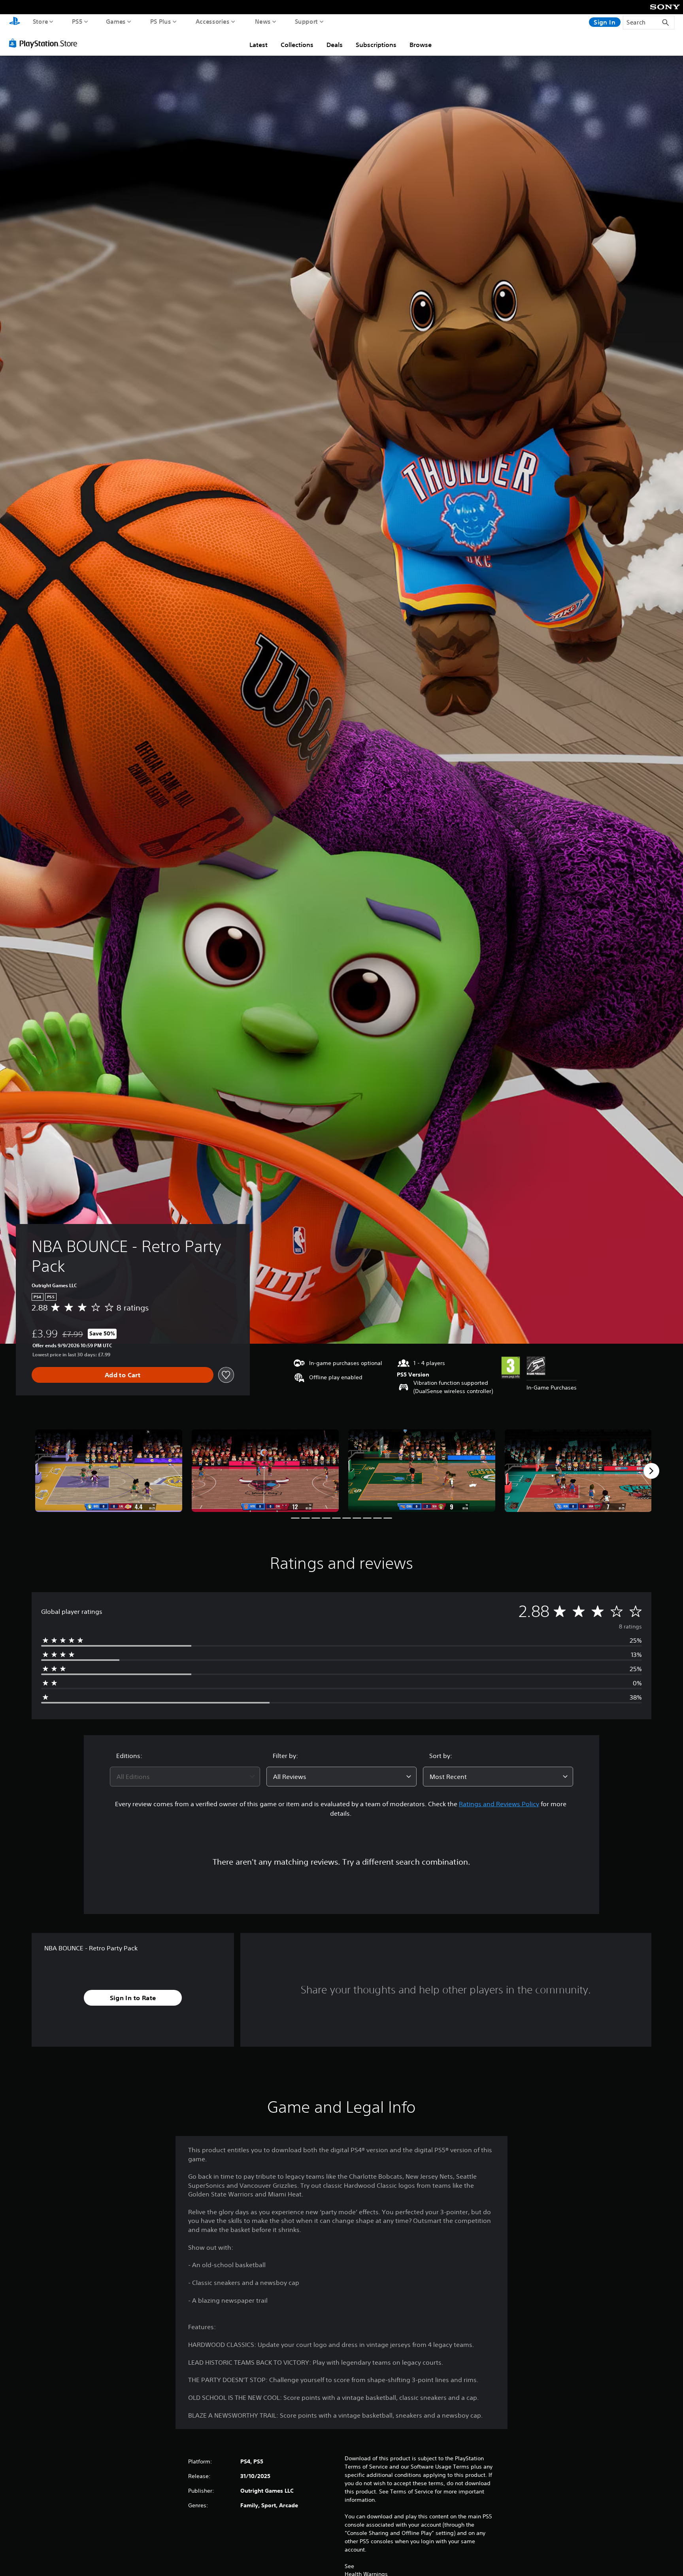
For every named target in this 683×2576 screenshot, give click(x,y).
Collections (297, 45)
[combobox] (185, 1777)
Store (41, 21)
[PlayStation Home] (15, 22)
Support (307, 21)
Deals (335, 45)
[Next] (651, 1471)
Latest (258, 45)
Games (116, 21)
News (263, 21)
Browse (421, 45)
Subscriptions (376, 45)
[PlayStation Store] (45, 43)
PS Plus (161, 21)
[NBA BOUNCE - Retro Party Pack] (109, 1471)
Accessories (213, 21)
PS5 (77, 21)
